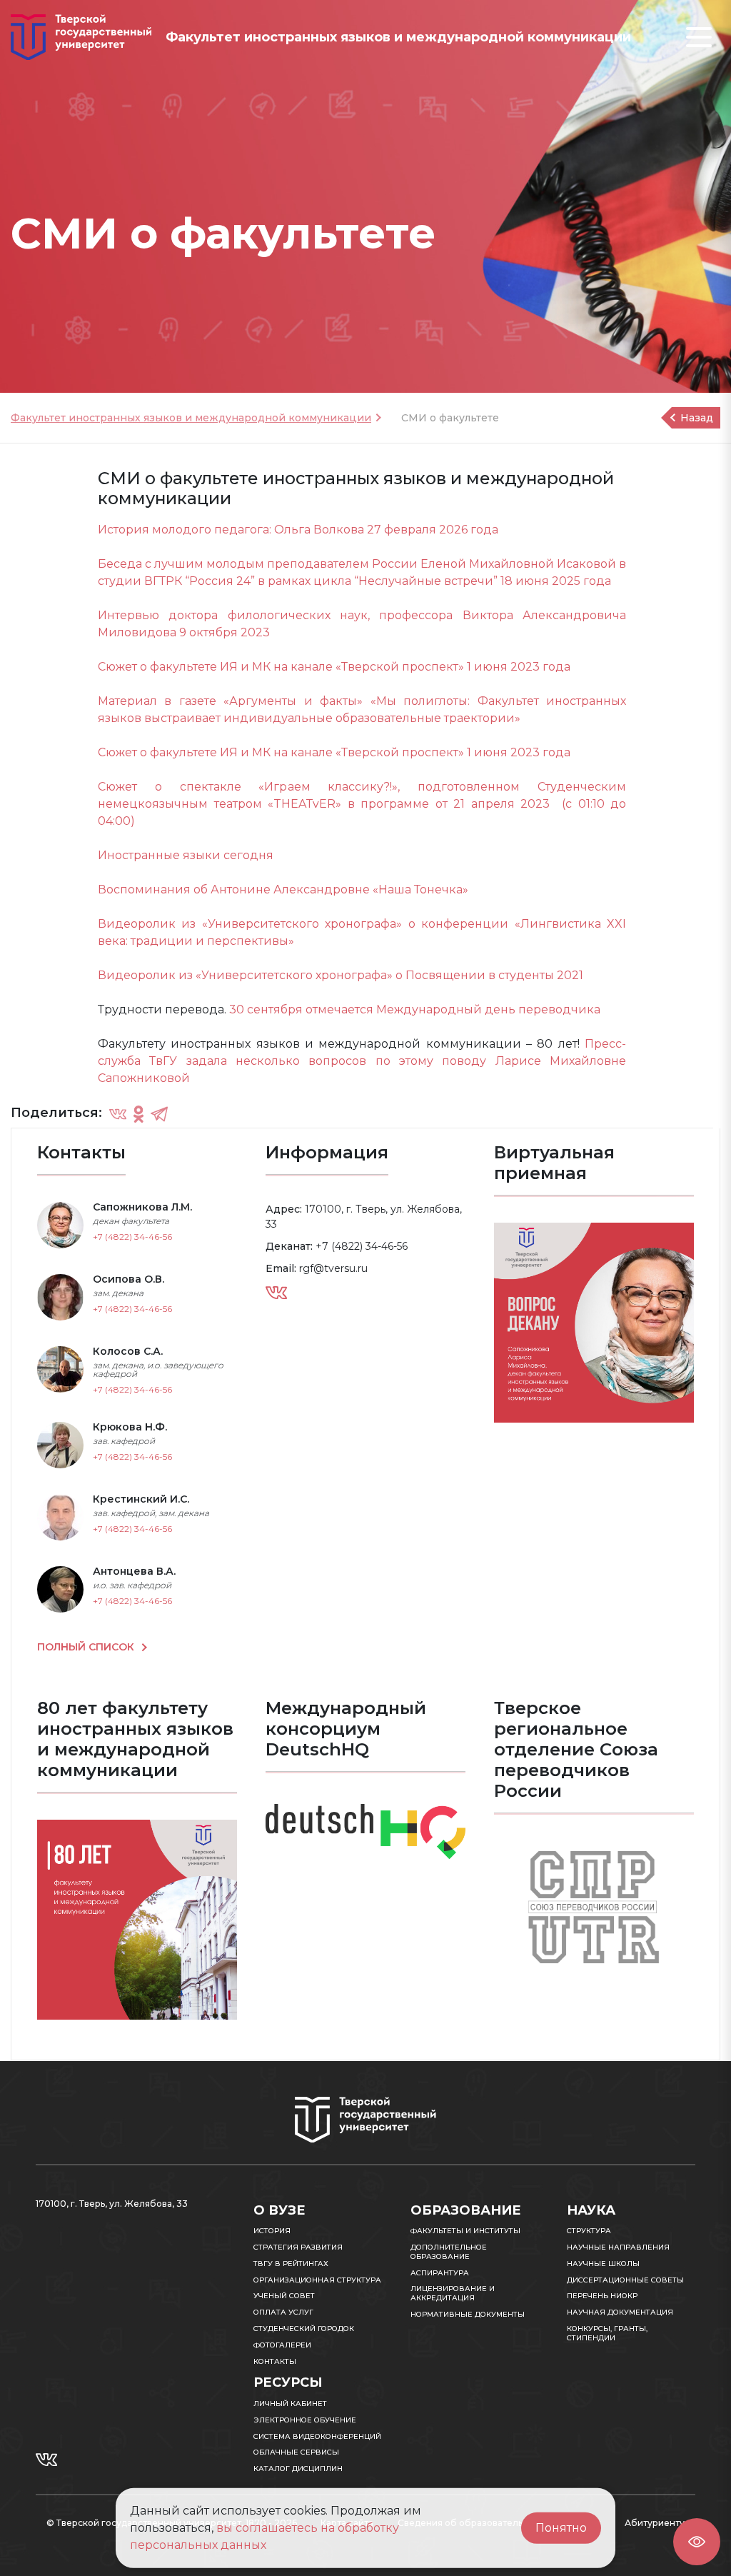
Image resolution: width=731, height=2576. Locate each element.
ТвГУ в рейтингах (291, 2264)
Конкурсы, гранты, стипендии (607, 2333)
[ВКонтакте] (118, 1113)
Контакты (275, 2361)
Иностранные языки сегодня (186, 855)
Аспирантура (440, 2273)
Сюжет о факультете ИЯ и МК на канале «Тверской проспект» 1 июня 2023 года (334, 667)
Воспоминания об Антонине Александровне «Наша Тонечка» (283, 889)
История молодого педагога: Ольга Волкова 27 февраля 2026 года (298, 530)
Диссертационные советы (625, 2280)
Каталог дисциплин (298, 2469)
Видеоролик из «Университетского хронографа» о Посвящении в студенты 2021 (341, 975)
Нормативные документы (468, 2314)
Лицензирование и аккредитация (453, 2293)
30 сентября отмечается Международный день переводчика (415, 1009)
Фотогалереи (282, 2345)
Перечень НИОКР (602, 2296)
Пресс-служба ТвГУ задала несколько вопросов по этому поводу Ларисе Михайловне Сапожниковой (362, 1061)
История (272, 2231)
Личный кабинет (290, 2404)
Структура (589, 2231)
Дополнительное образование (449, 2252)
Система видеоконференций (317, 2436)
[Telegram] (159, 1113)
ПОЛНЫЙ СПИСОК (87, 1647)
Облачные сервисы (296, 2452)
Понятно (561, 2528)
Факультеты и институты (465, 2231)
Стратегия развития (298, 2247)
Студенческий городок (304, 2329)
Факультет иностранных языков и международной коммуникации (191, 418)
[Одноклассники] (138, 1113)
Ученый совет (284, 2296)
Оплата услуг (283, 2312)
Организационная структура (317, 2280)
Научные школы (603, 2264)
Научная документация (620, 2312)
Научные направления (618, 2247)
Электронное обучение (305, 2420)
